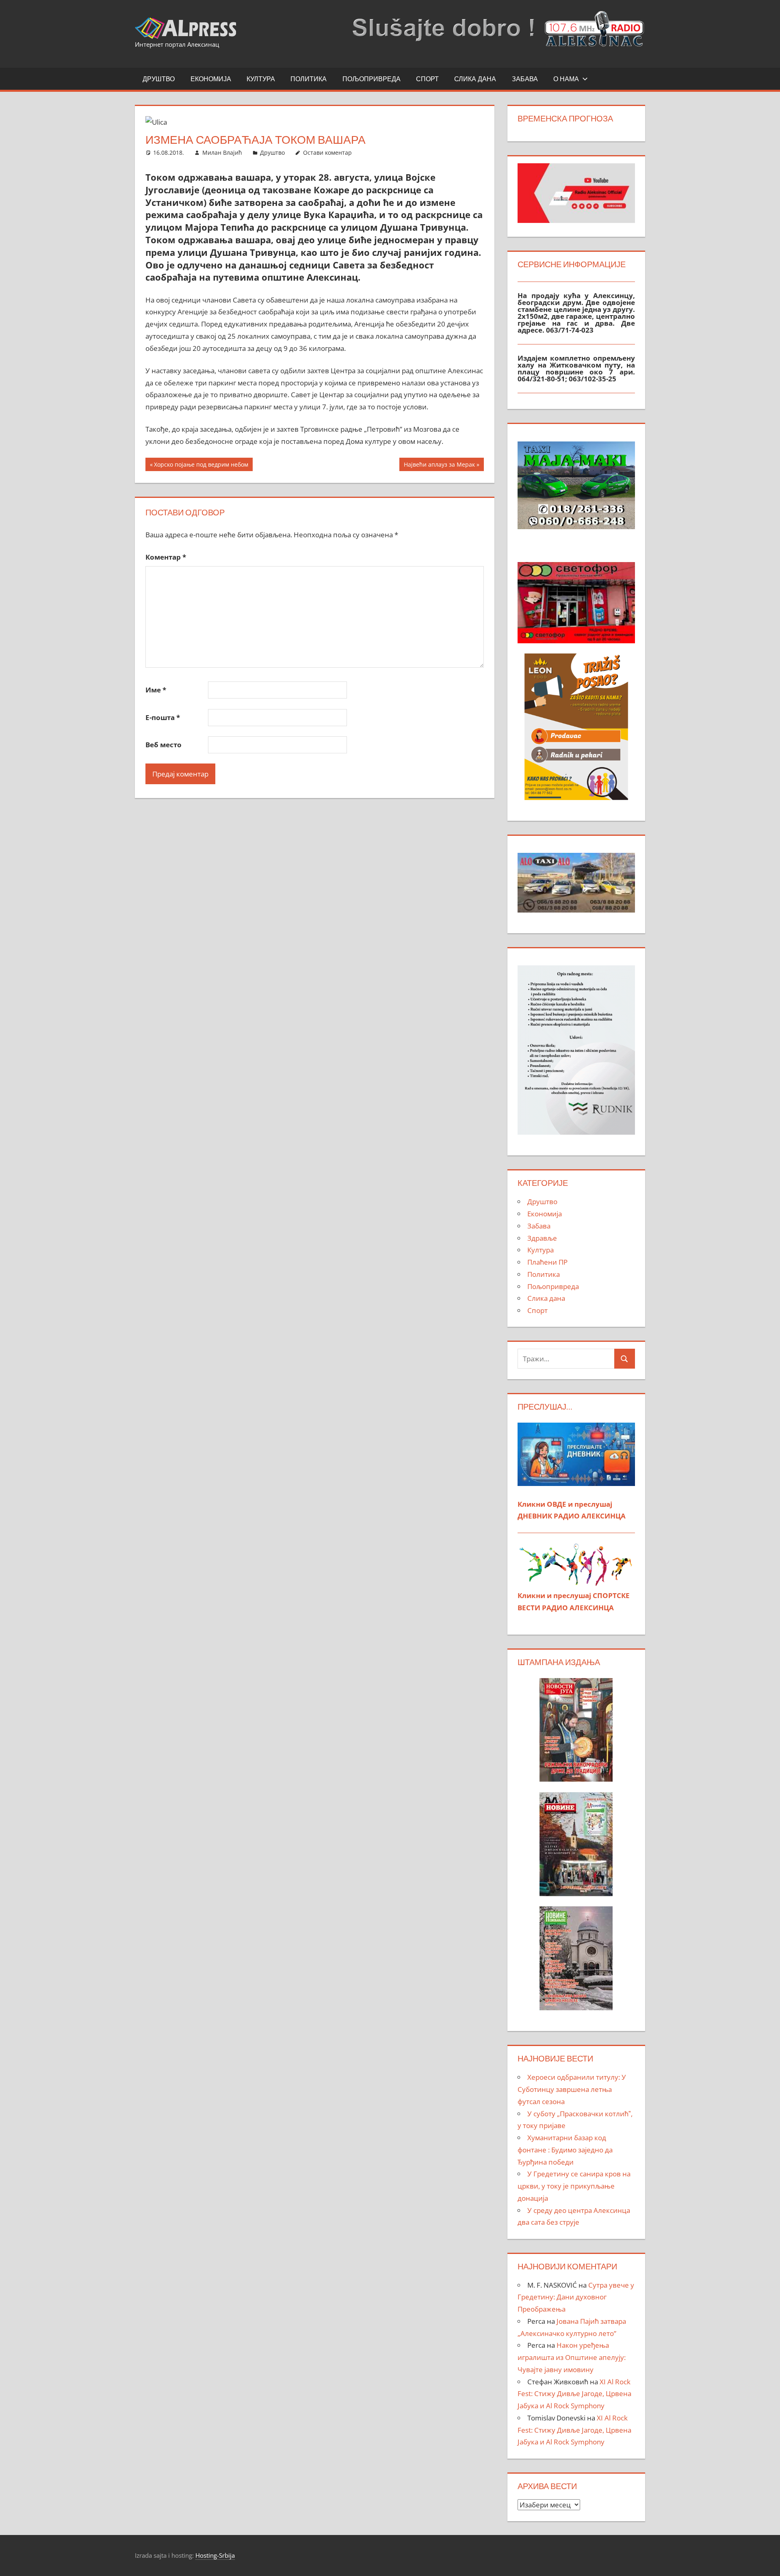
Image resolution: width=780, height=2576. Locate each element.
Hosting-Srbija (215, 2555)
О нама (566, 79)
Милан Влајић (222, 152)
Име (156, 690)
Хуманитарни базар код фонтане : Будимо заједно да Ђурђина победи (565, 2150)
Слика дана (475, 79)
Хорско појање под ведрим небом (201, 466)
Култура (261, 79)
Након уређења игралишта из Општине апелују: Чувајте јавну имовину (572, 2357)
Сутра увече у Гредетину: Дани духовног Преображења (576, 2297)
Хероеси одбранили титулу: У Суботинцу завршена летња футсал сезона (572, 2089)
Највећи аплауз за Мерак (439, 466)
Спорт (427, 79)
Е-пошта (163, 717)
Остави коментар (327, 152)
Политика (309, 79)
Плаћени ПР (547, 1262)
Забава (525, 79)
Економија (211, 79)
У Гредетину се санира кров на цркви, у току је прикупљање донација (574, 2186)
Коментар (166, 557)
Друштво (159, 79)
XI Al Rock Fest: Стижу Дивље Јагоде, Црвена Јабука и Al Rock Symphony (574, 2394)
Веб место (164, 745)
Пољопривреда (372, 79)
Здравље (542, 1238)
